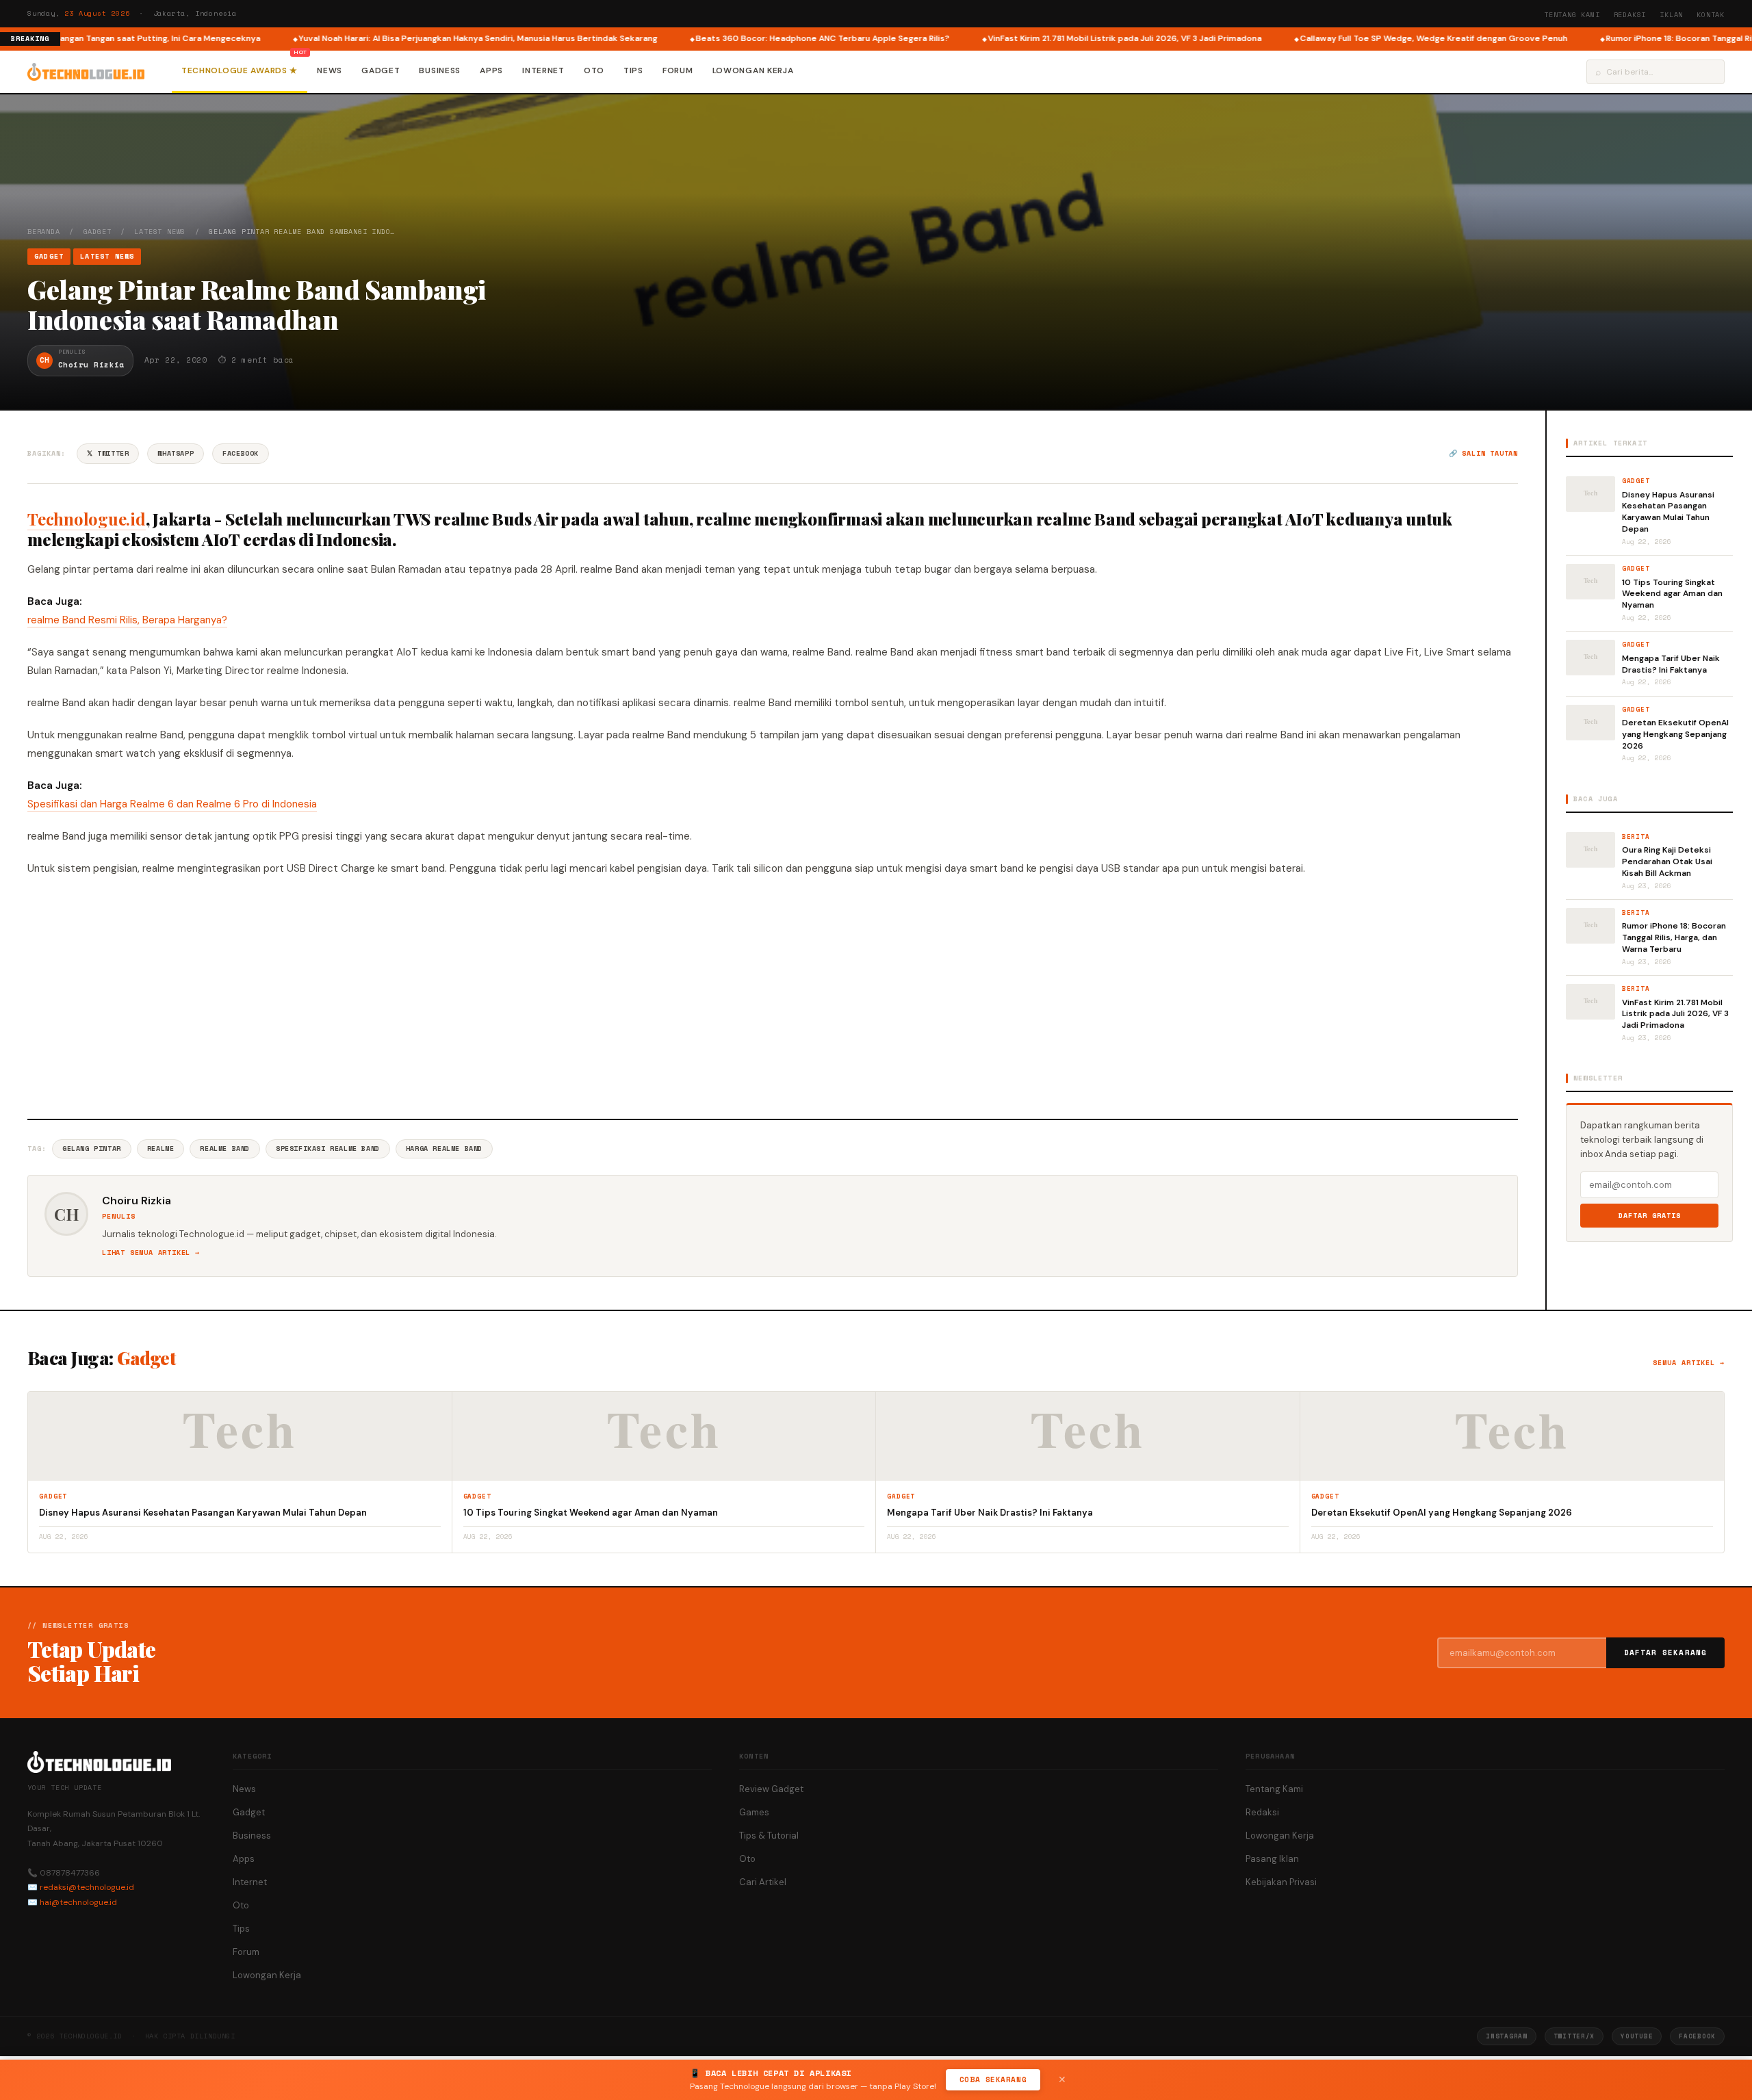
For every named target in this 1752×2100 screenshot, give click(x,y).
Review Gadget (771, 1789)
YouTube (1637, 2036)
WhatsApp (176, 453)
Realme (161, 1149)
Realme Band (225, 1149)
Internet (543, 70)
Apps (491, 70)
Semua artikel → (1689, 1363)
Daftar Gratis (1650, 1216)
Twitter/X (1574, 2036)
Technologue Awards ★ (240, 70)
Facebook (241, 453)
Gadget (381, 70)
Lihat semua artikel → (151, 1253)
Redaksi (1630, 15)
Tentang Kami (1572, 15)
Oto (594, 70)
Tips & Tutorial (769, 1836)
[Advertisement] (773, 996)
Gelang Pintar (92, 1149)
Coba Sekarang (993, 2079)
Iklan (1671, 15)
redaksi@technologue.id (87, 1887)
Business (440, 70)
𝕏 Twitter (108, 453)
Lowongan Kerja (753, 70)
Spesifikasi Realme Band (328, 1149)
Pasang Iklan (1272, 1859)
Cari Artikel (763, 1882)
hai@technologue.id (78, 1902)
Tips (633, 70)
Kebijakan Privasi (1281, 1882)
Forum (678, 70)
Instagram (1506, 2036)
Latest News (160, 232)
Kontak (1711, 15)
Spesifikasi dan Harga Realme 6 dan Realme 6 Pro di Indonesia (172, 804)
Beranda (44, 232)
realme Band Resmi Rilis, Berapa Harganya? (127, 620)
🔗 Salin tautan (1483, 453)
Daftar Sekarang (1666, 1652)
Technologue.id (87, 519)
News (330, 70)
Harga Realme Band (444, 1149)
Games (754, 1812)
